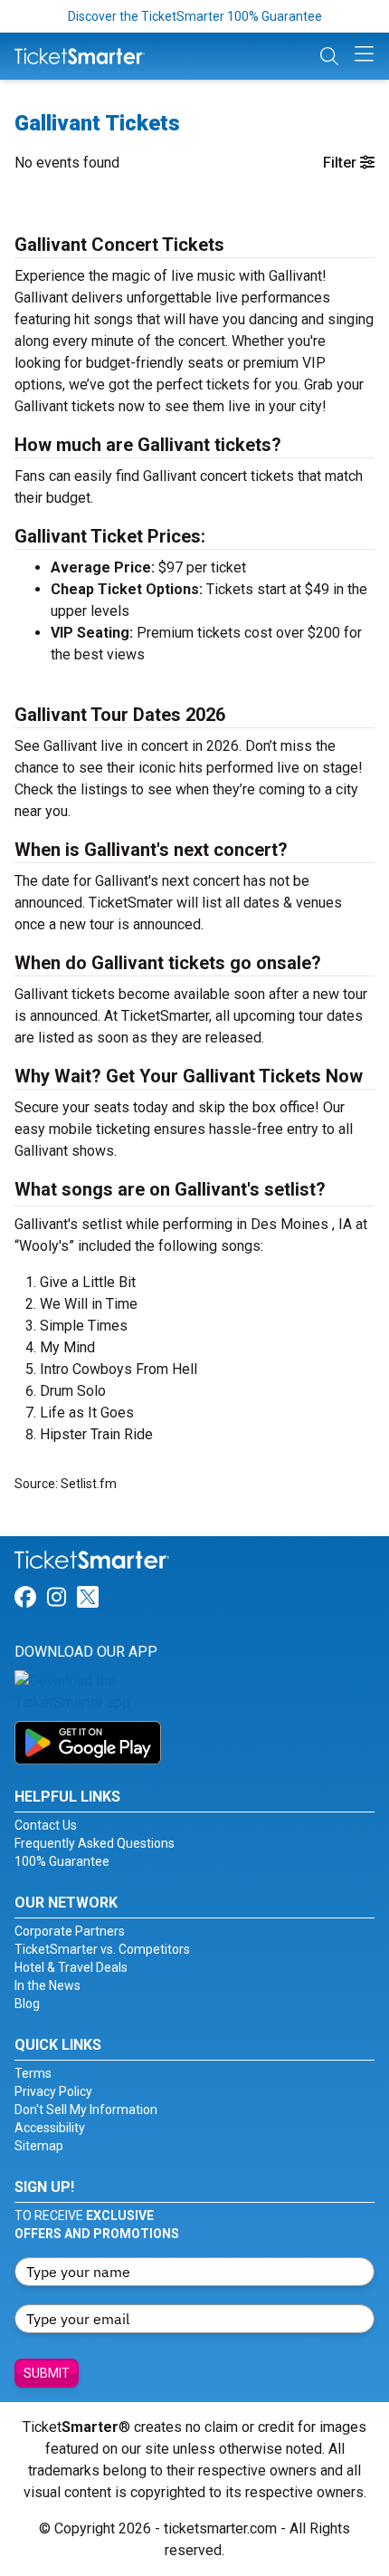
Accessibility (50, 2128)
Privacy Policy (53, 2091)
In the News (47, 1985)
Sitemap (39, 2146)
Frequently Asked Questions (95, 1843)
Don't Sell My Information (86, 2110)
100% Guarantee (62, 1861)
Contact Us (46, 1825)
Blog (27, 2004)
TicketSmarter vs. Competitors (102, 1949)
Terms (33, 2073)
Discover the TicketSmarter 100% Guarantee (195, 16)
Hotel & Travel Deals (71, 1967)
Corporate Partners (70, 1931)
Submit (47, 2373)
